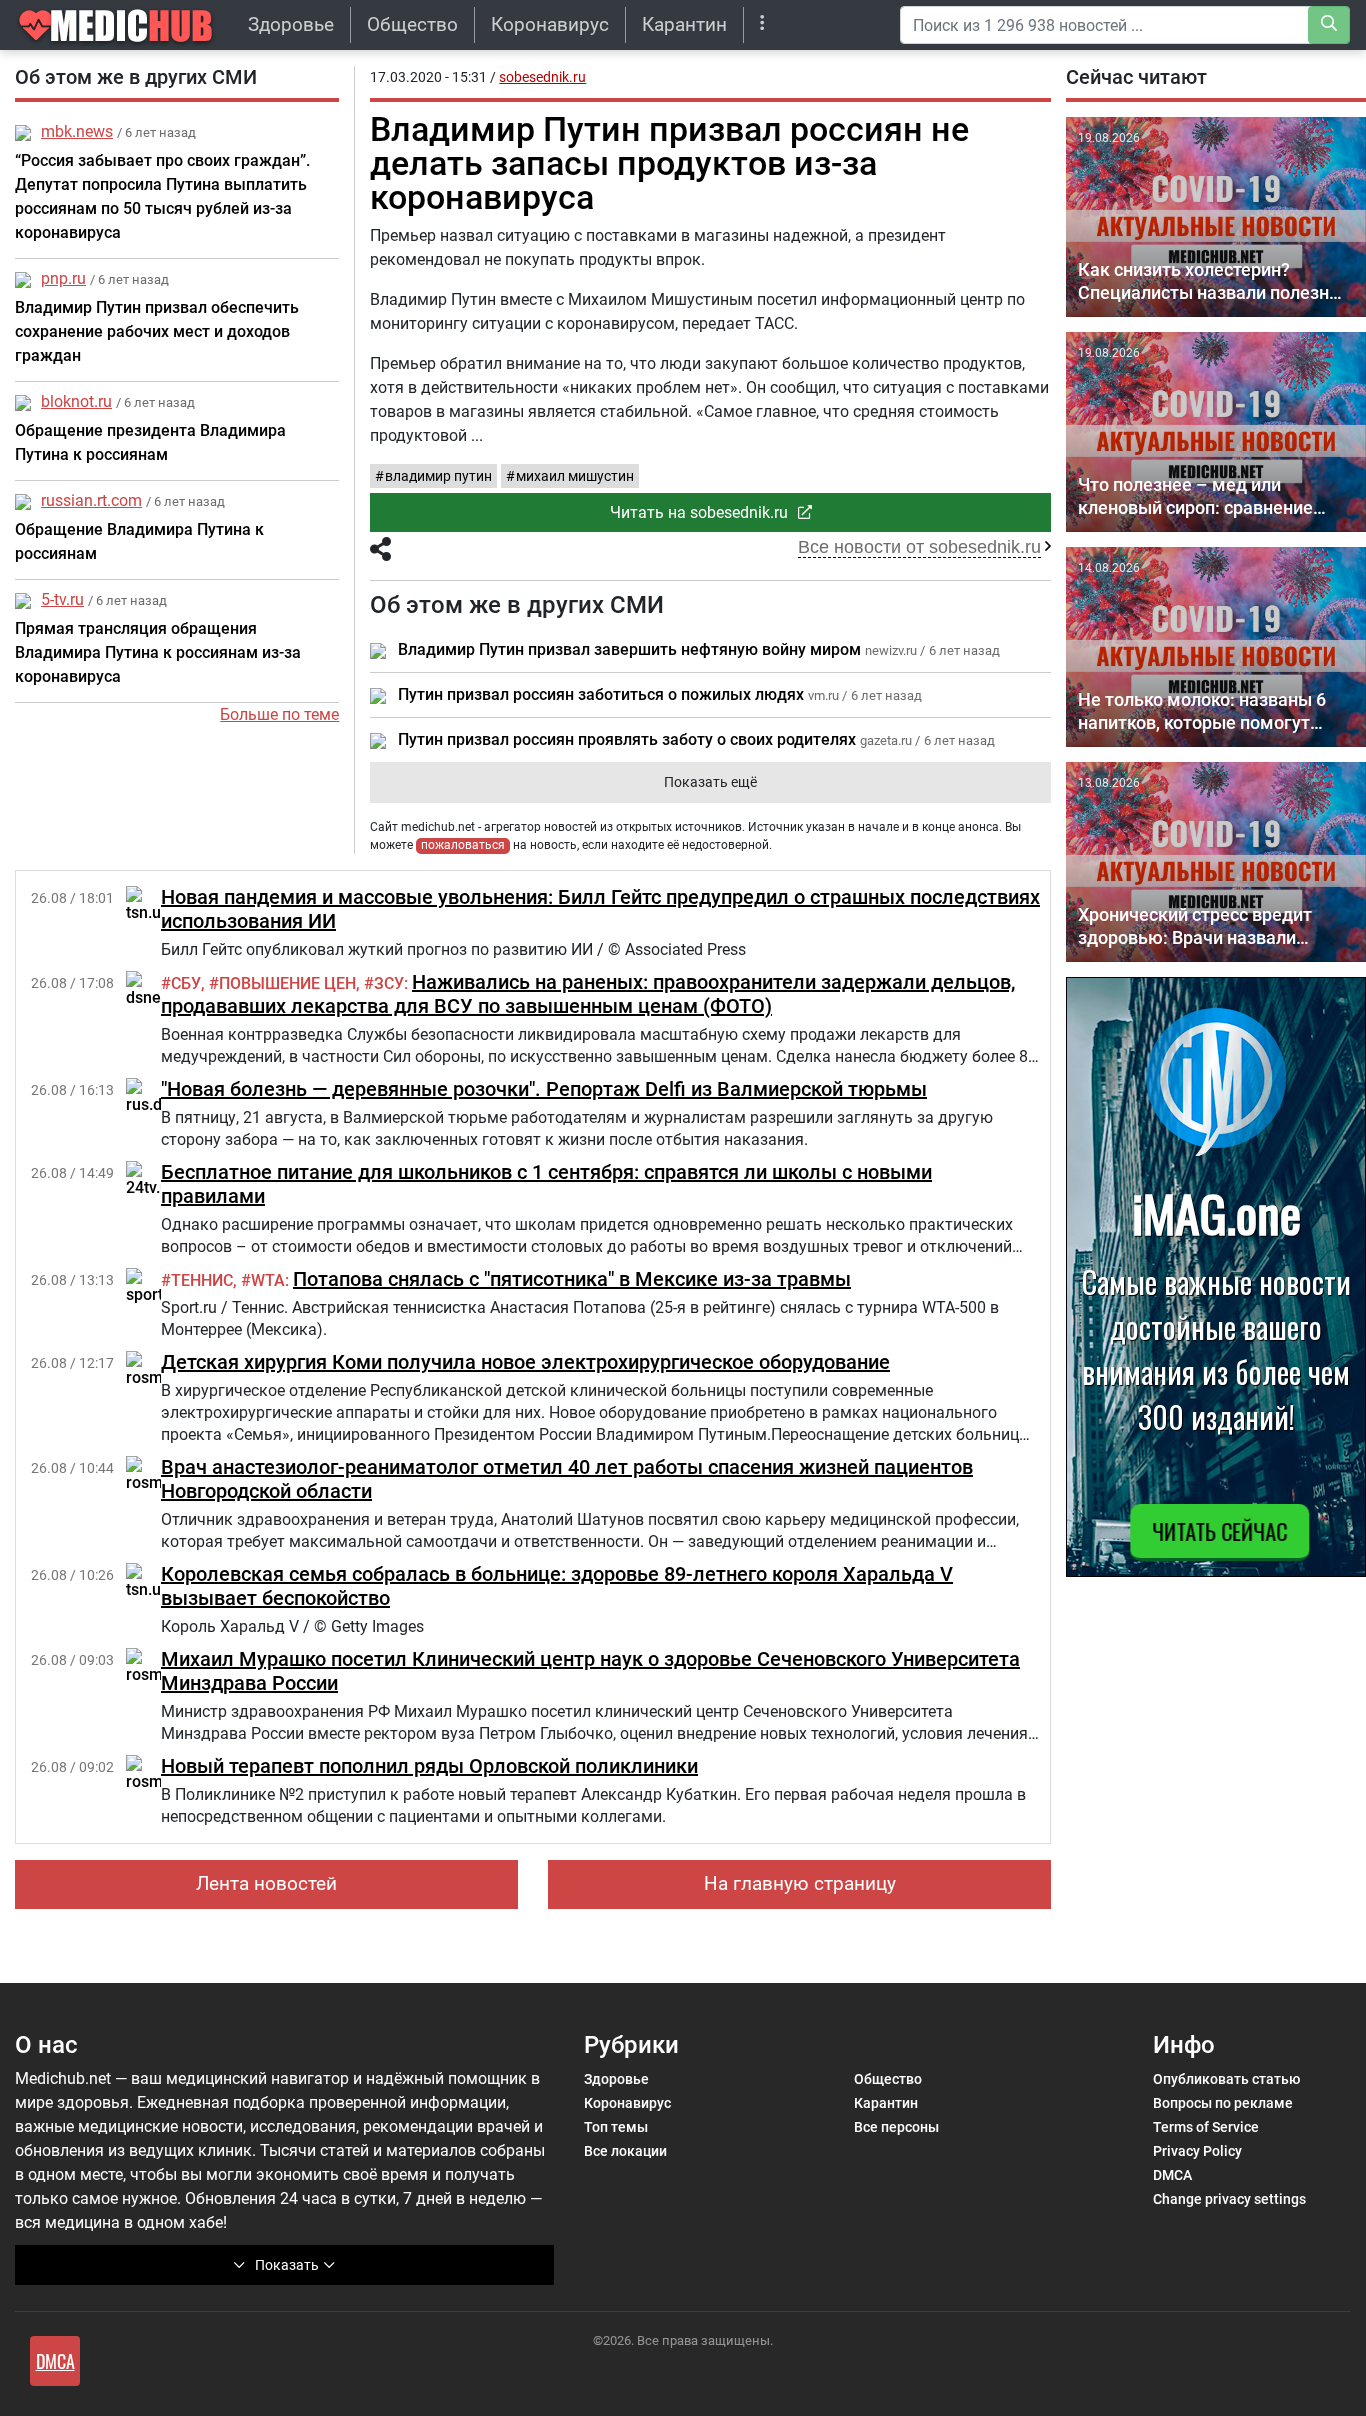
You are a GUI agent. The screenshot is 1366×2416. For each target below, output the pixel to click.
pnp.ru (63, 278)
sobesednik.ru (542, 77)
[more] (762, 24)
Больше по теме (279, 714)
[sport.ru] (154, 1285)
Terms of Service (1206, 2127)
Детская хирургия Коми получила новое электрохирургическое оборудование (525, 1362)
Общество (412, 24)
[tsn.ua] (148, 903)
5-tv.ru (62, 599)
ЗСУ (389, 983)
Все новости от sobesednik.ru (919, 547)
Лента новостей (266, 1883)
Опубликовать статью (1226, 2079)
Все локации (625, 2151)
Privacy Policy (1197, 2151)
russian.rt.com (91, 500)
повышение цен (287, 983)
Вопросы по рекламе (1223, 2103)
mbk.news (77, 131)
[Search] (1329, 25)
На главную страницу (800, 1883)
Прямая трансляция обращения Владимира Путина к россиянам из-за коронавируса (158, 652)
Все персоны (896, 2127)
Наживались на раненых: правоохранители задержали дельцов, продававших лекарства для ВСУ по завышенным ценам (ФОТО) (588, 994)
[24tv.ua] (152, 1178)
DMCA (1172, 2175)
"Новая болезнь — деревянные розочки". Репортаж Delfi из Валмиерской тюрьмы (544, 1089)
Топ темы (616, 2127)
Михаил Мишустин (575, 476)
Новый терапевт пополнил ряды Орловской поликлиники (429, 1766)
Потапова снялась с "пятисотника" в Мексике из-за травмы (572, 1279)
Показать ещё (710, 782)
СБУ (186, 983)
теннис (202, 1280)
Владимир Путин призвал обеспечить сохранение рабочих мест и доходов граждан (157, 331)
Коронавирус (550, 24)
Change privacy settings (1229, 2199)
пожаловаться (463, 845)
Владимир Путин (438, 476)
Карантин (684, 24)
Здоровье (291, 24)
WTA (268, 1280)
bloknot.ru (76, 401)
